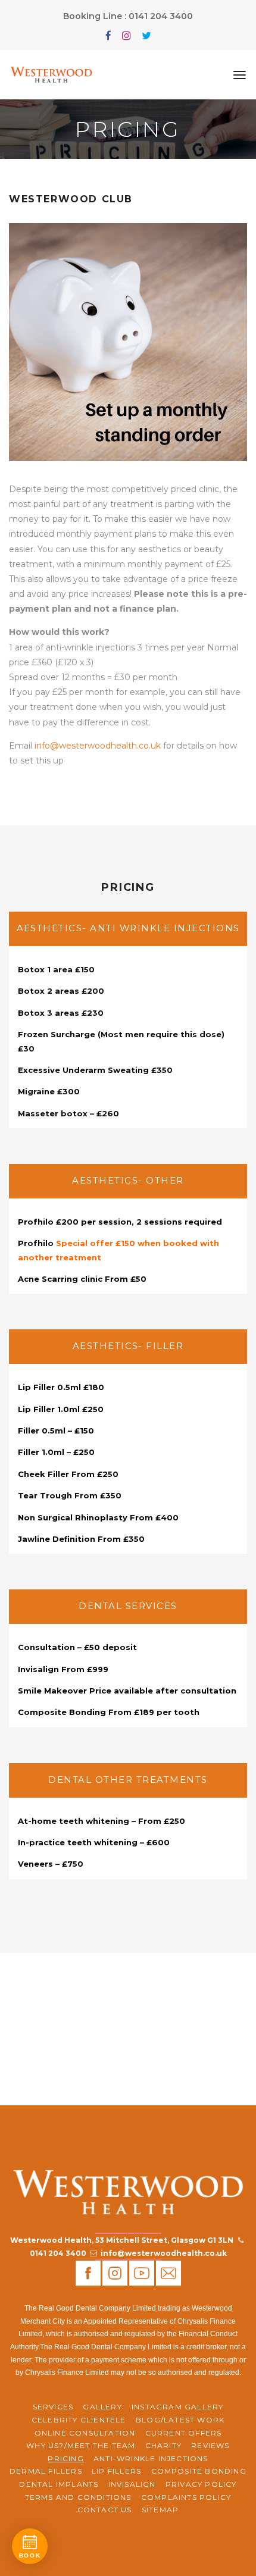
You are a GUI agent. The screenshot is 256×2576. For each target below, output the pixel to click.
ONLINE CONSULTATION (85, 2433)
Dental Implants (59, 2484)
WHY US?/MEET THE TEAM (81, 2445)
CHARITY (163, 2445)
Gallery (102, 2407)
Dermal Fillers (46, 2471)
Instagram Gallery (177, 2407)
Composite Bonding (199, 2471)
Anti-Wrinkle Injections (151, 2458)
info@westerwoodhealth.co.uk (98, 746)
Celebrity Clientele (79, 2420)
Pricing (65, 2458)
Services (53, 2407)
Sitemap (160, 2510)
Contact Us (105, 2510)
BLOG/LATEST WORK (180, 2420)
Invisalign (132, 2484)
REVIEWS (210, 2445)
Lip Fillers (116, 2471)
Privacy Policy (201, 2484)
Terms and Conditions (78, 2497)
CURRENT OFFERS (184, 2433)
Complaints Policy (186, 2497)
